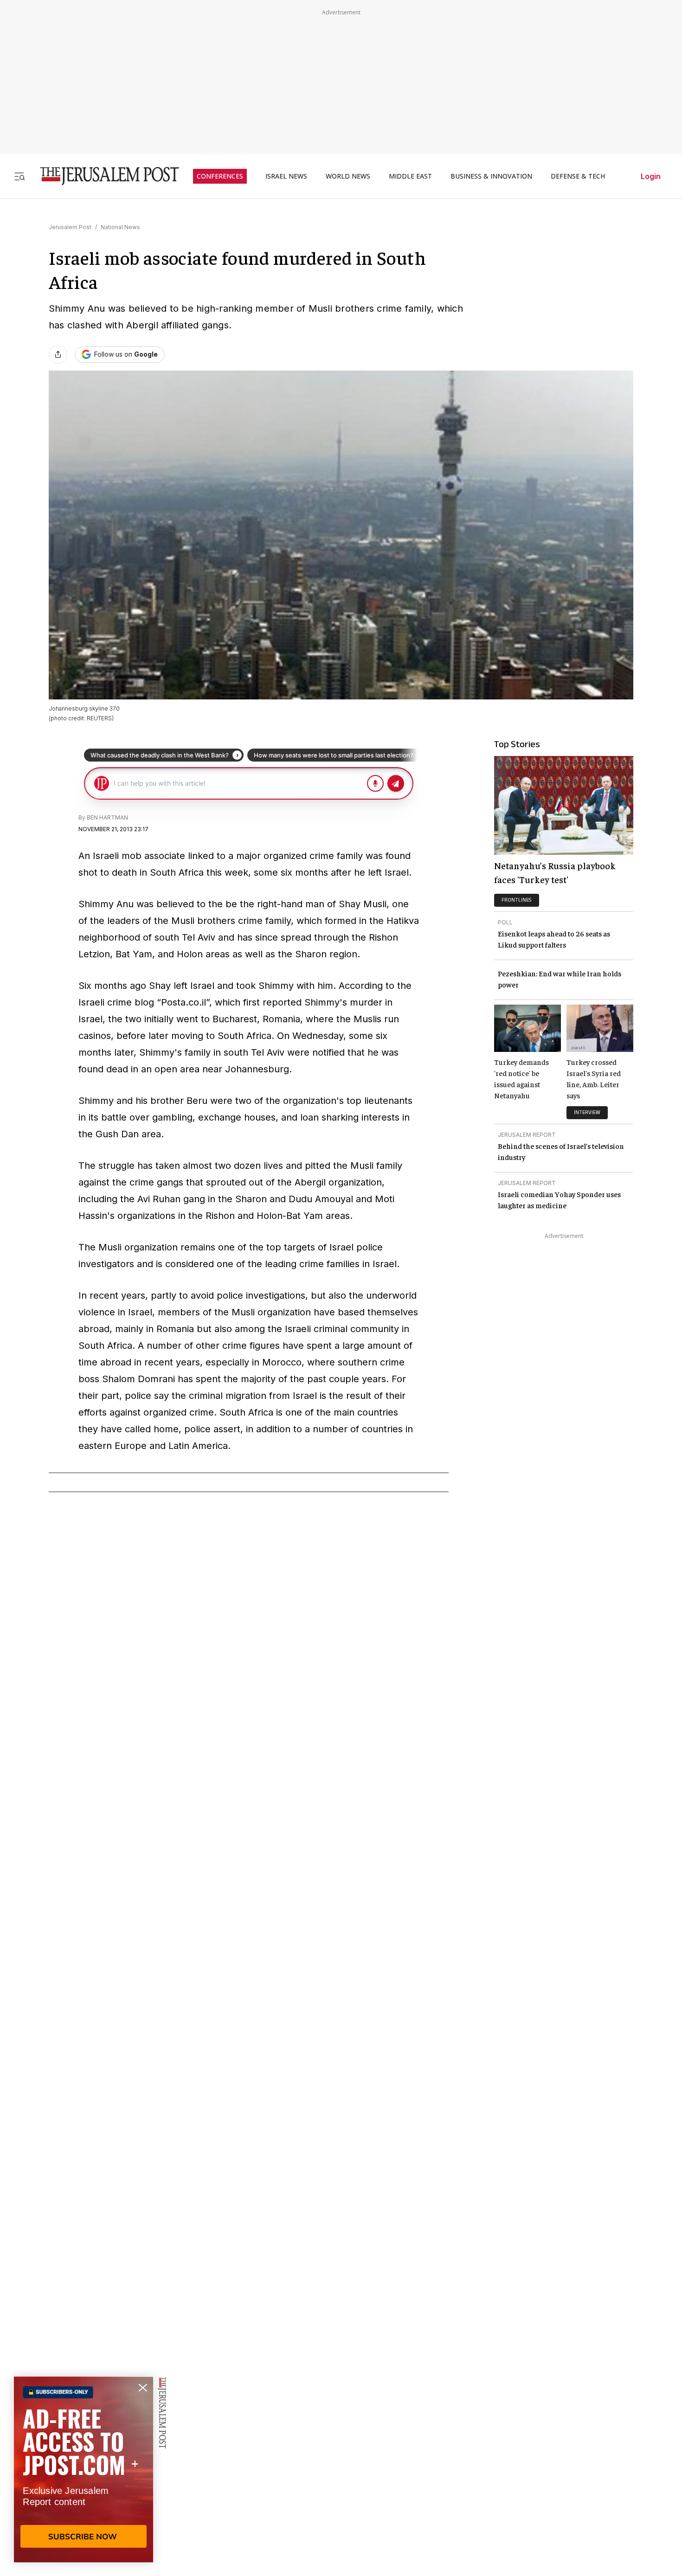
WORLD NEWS (348, 176)
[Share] (58, 354)
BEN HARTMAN (107, 817)
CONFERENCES (220, 176)
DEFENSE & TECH (578, 176)
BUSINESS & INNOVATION (491, 176)
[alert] (84, 2469)
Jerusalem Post (70, 227)
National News (120, 227)
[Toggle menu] (19, 176)
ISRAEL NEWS (286, 176)
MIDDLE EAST (410, 176)
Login (651, 176)
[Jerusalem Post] (103, 176)
